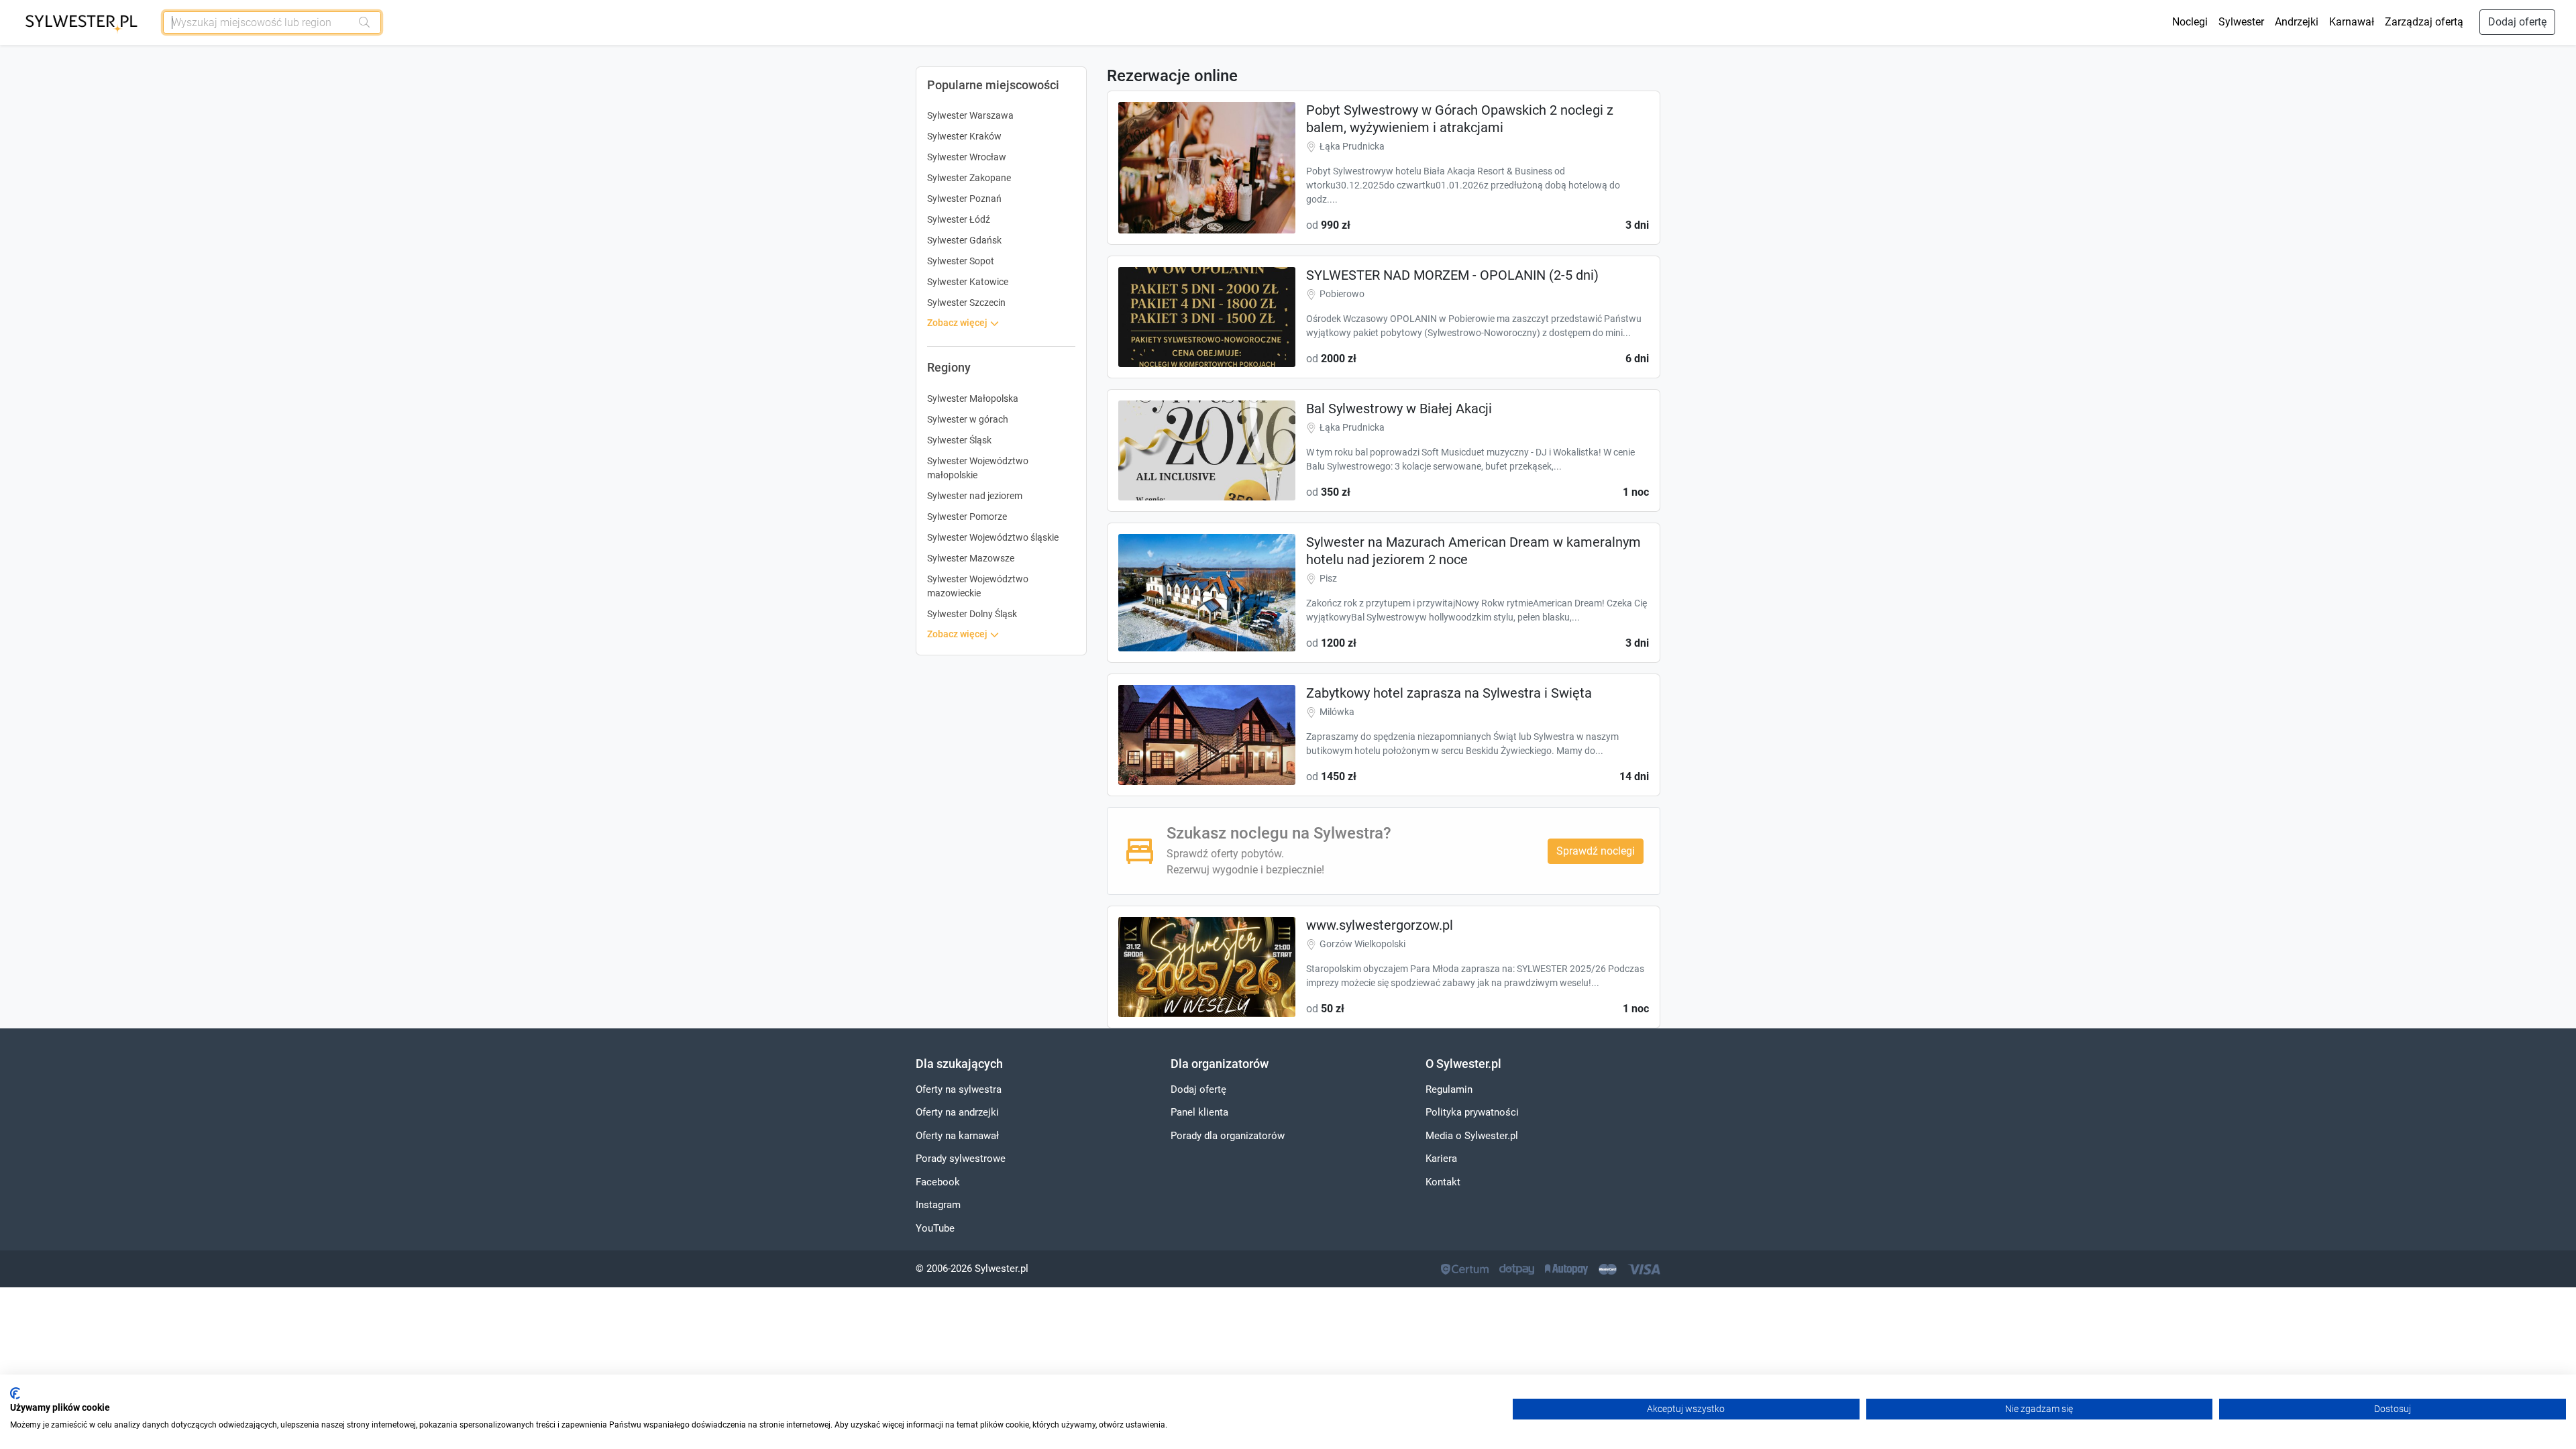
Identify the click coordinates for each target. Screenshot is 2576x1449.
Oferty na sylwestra (959, 1089)
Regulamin (1449, 1089)
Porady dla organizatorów (1228, 1136)
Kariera (1441, 1159)
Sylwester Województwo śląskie (993, 537)
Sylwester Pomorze (967, 517)
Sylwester (2241, 22)
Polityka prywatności (1472, 1112)
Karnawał (2352, 22)
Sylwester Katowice (968, 282)
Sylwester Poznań (964, 199)
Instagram (938, 1205)
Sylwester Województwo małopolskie (978, 468)
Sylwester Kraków (964, 136)
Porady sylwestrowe (961, 1159)
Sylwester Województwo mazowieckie (978, 586)
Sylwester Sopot (961, 261)
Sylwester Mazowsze (971, 558)
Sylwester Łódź (959, 219)
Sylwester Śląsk (959, 440)
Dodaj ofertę (2517, 22)
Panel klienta (1199, 1112)
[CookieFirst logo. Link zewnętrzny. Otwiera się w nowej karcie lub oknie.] (15, 1393)
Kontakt (1443, 1182)
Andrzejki (2297, 22)
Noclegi (2190, 22)
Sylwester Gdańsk (964, 240)
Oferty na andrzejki (957, 1112)
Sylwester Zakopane (969, 178)
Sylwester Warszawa (970, 115)
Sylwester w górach (968, 419)
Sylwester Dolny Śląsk (972, 614)
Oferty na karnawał (957, 1136)
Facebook (938, 1182)
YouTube (935, 1228)
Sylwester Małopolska (973, 398)
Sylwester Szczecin (966, 303)
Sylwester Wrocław (967, 157)
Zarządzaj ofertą (2424, 22)
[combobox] (258, 22)
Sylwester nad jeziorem (975, 496)
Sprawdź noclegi (1596, 851)
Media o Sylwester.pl (1472, 1136)
